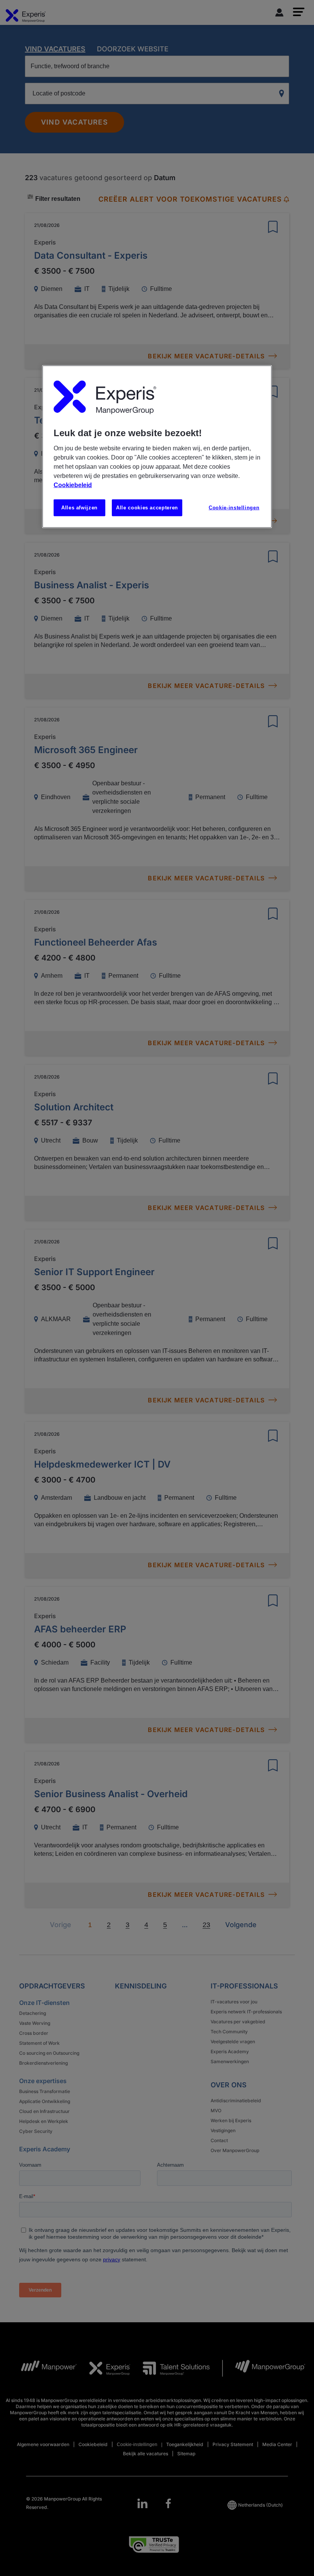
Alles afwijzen (79, 508)
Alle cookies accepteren (147, 508)
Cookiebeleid (73, 485)
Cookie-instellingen (234, 508)
